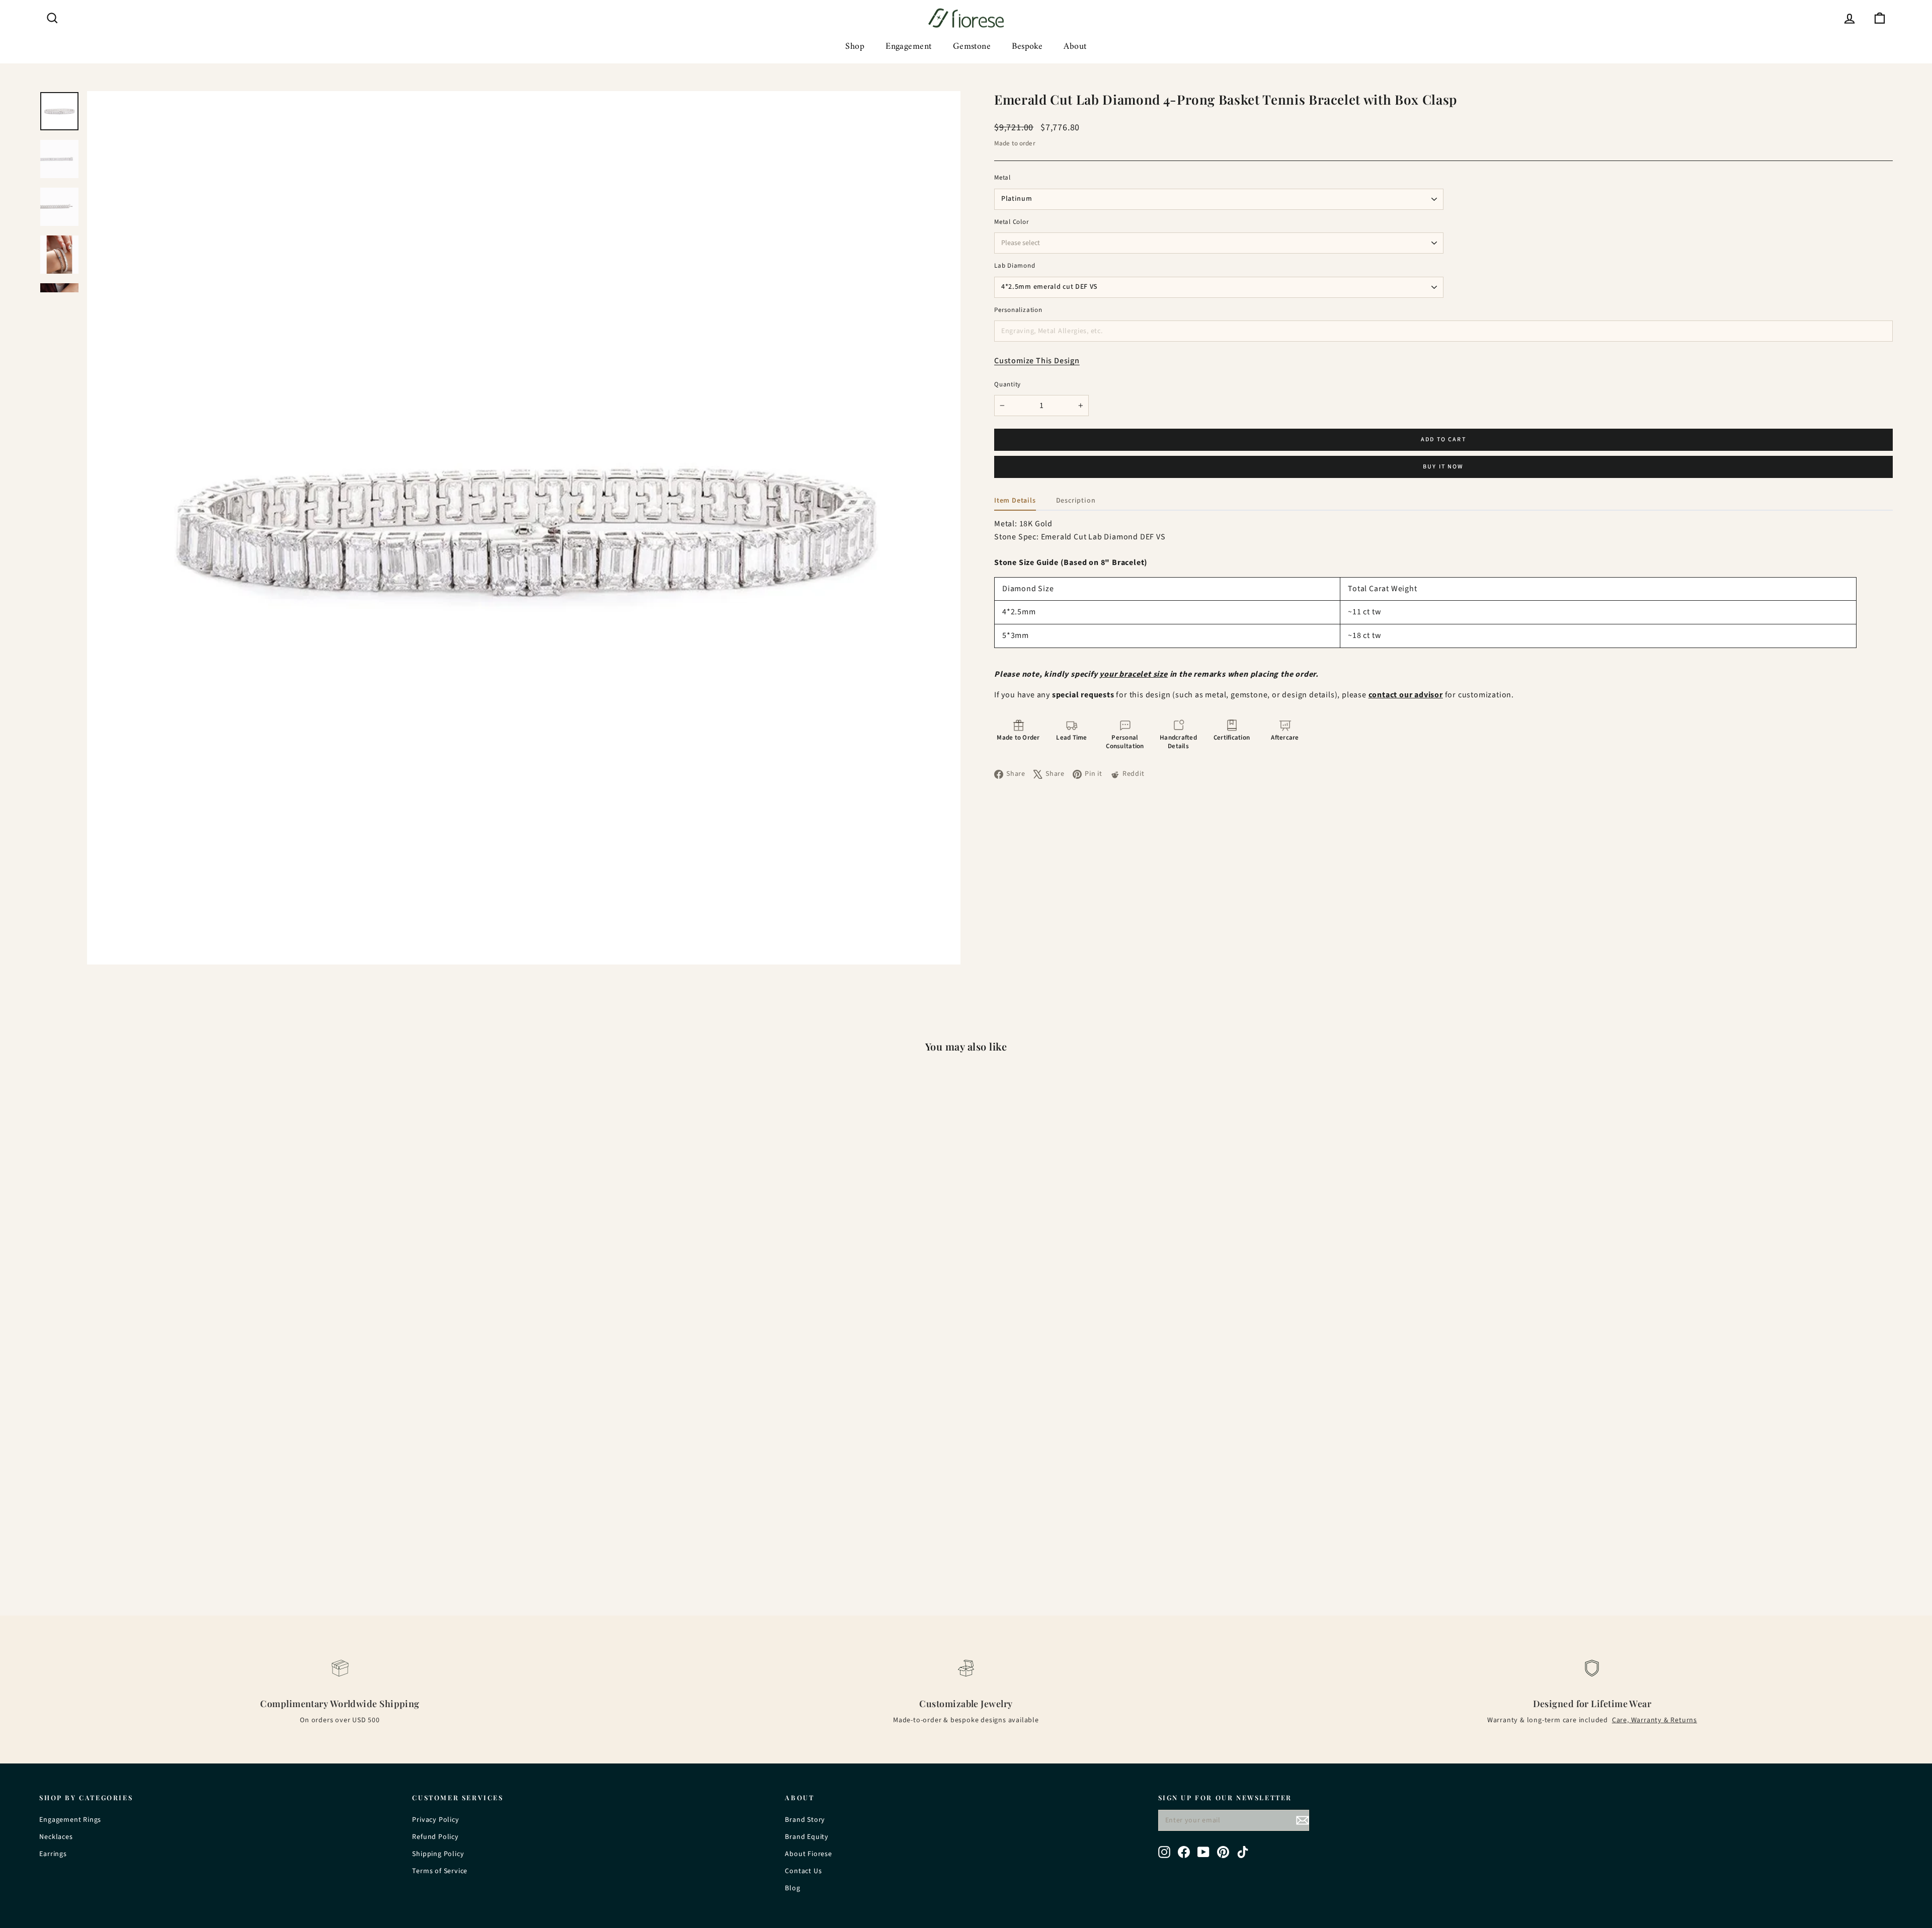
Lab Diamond (1015, 266)
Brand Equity (807, 1837)
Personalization (1018, 310)
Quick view (267, 1522)
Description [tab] (1076, 501)
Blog (792, 1888)
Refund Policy (435, 1837)
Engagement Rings (70, 1820)
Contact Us (803, 1871)
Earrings (53, 1854)
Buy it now (1443, 467)
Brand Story (805, 1820)
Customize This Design (1037, 361)
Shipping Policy (438, 1854)
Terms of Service (440, 1871)
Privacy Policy (435, 1820)
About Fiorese (808, 1854)
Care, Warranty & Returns (1655, 1720)
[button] (1018, 736)
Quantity (1008, 385)
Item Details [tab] (1015, 501)
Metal (1002, 178)
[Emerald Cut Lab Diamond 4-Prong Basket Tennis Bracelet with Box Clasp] (267, 1306)
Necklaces (56, 1837)
